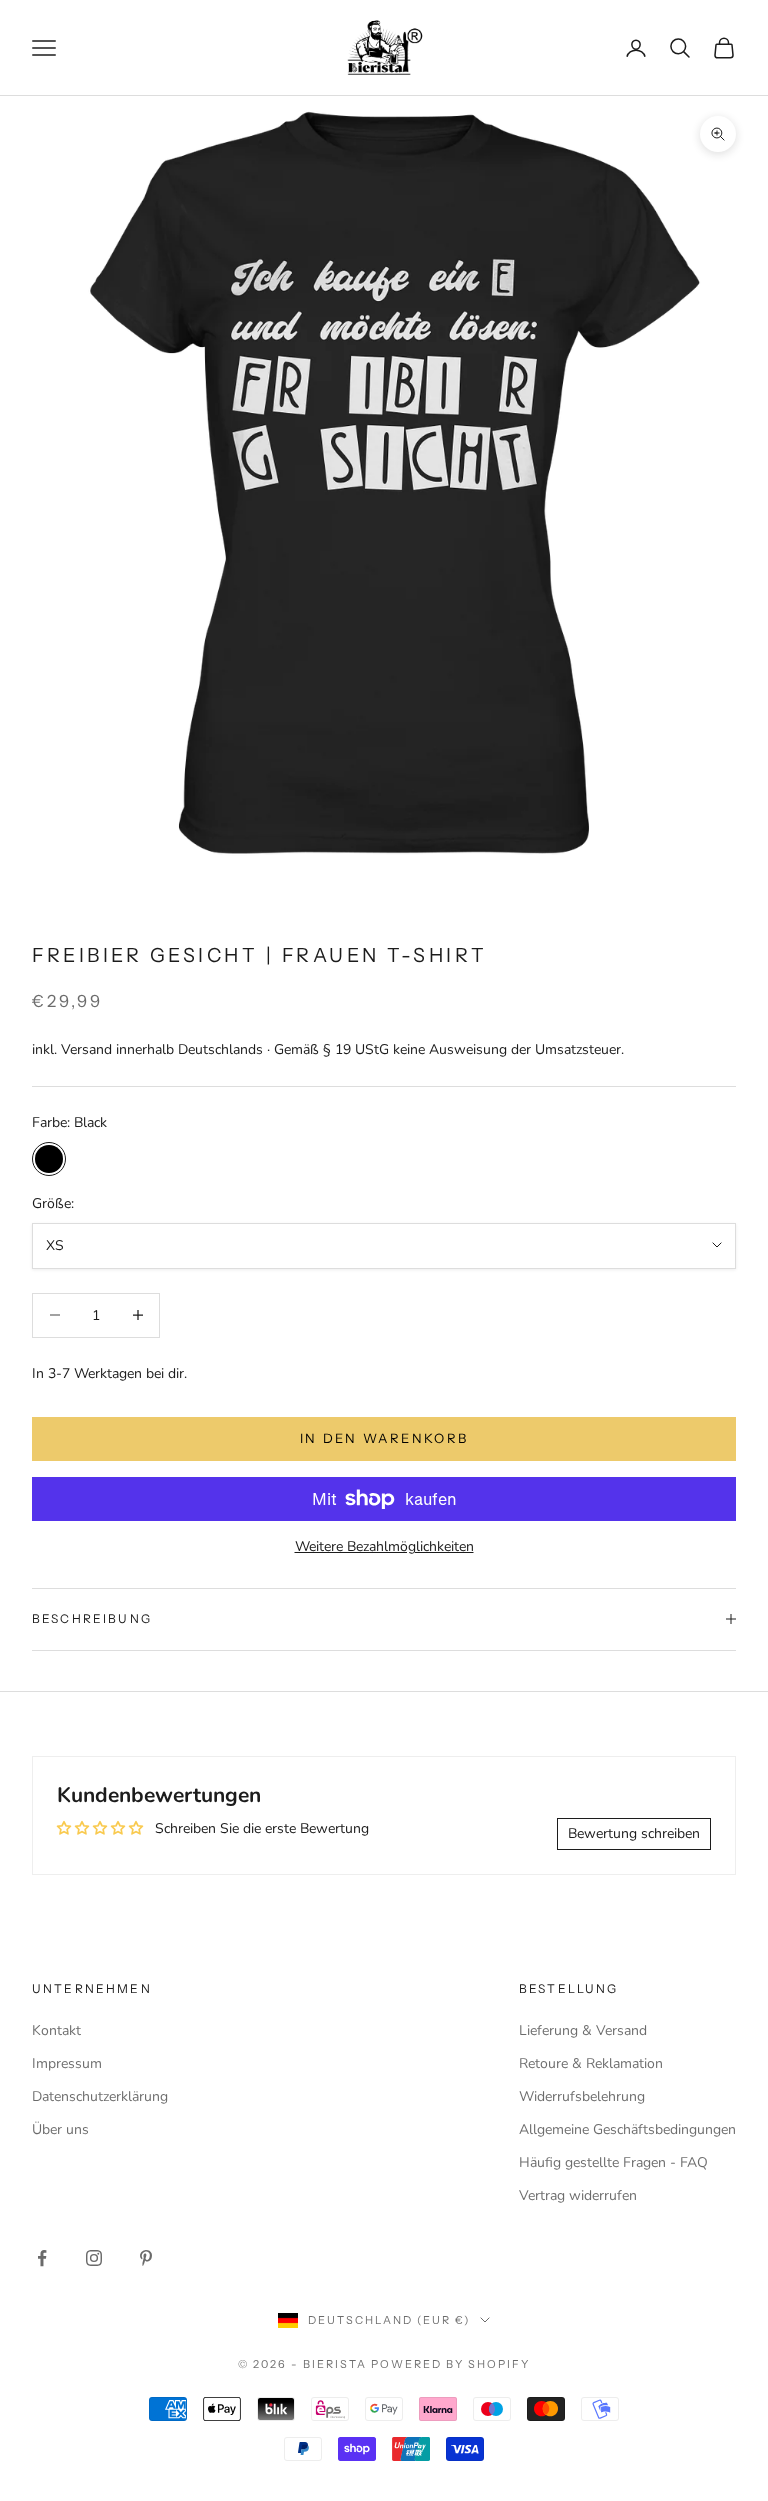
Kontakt (56, 2030)
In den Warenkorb (384, 1438)
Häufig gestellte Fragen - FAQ (613, 2162)
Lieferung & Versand (583, 2030)
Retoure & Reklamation (591, 2063)
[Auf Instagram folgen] (94, 2258)
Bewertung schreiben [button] (634, 1833)
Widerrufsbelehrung (582, 2096)
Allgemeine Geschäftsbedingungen (627, 2129)
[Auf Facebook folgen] (42, 2258)
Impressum (67, 2063)
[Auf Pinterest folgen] (146, 2258)
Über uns (60, 2129)
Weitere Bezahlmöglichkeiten (384, 1546)
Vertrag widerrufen (578, 2195)
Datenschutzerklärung (100, 2096)
